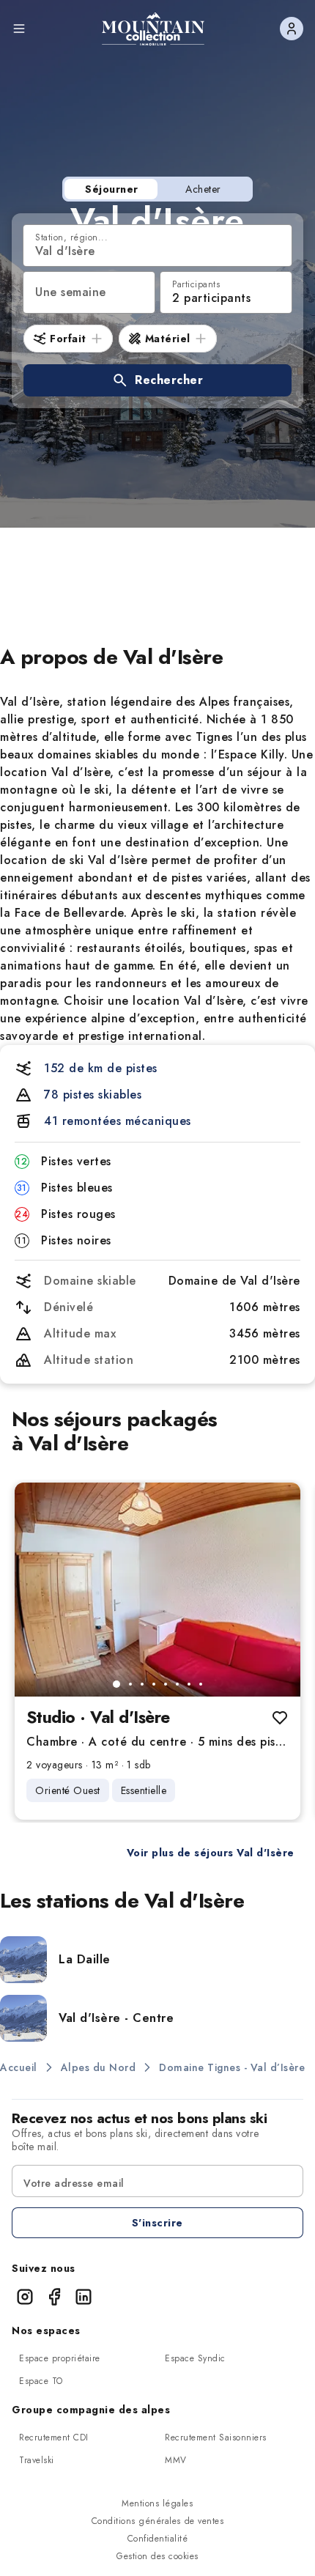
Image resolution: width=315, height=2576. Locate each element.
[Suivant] (277, 1590)
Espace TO (41, 2381)
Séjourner (112, 189)
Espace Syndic (195, 2358)
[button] (157, 380)
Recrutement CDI (54, 2437)
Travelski (37, 2460)
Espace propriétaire (60, 2358)
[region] (157, 1590)
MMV (176, 2460)
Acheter (203, 189)
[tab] (116, 1684)
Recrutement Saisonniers (216, 2437)
